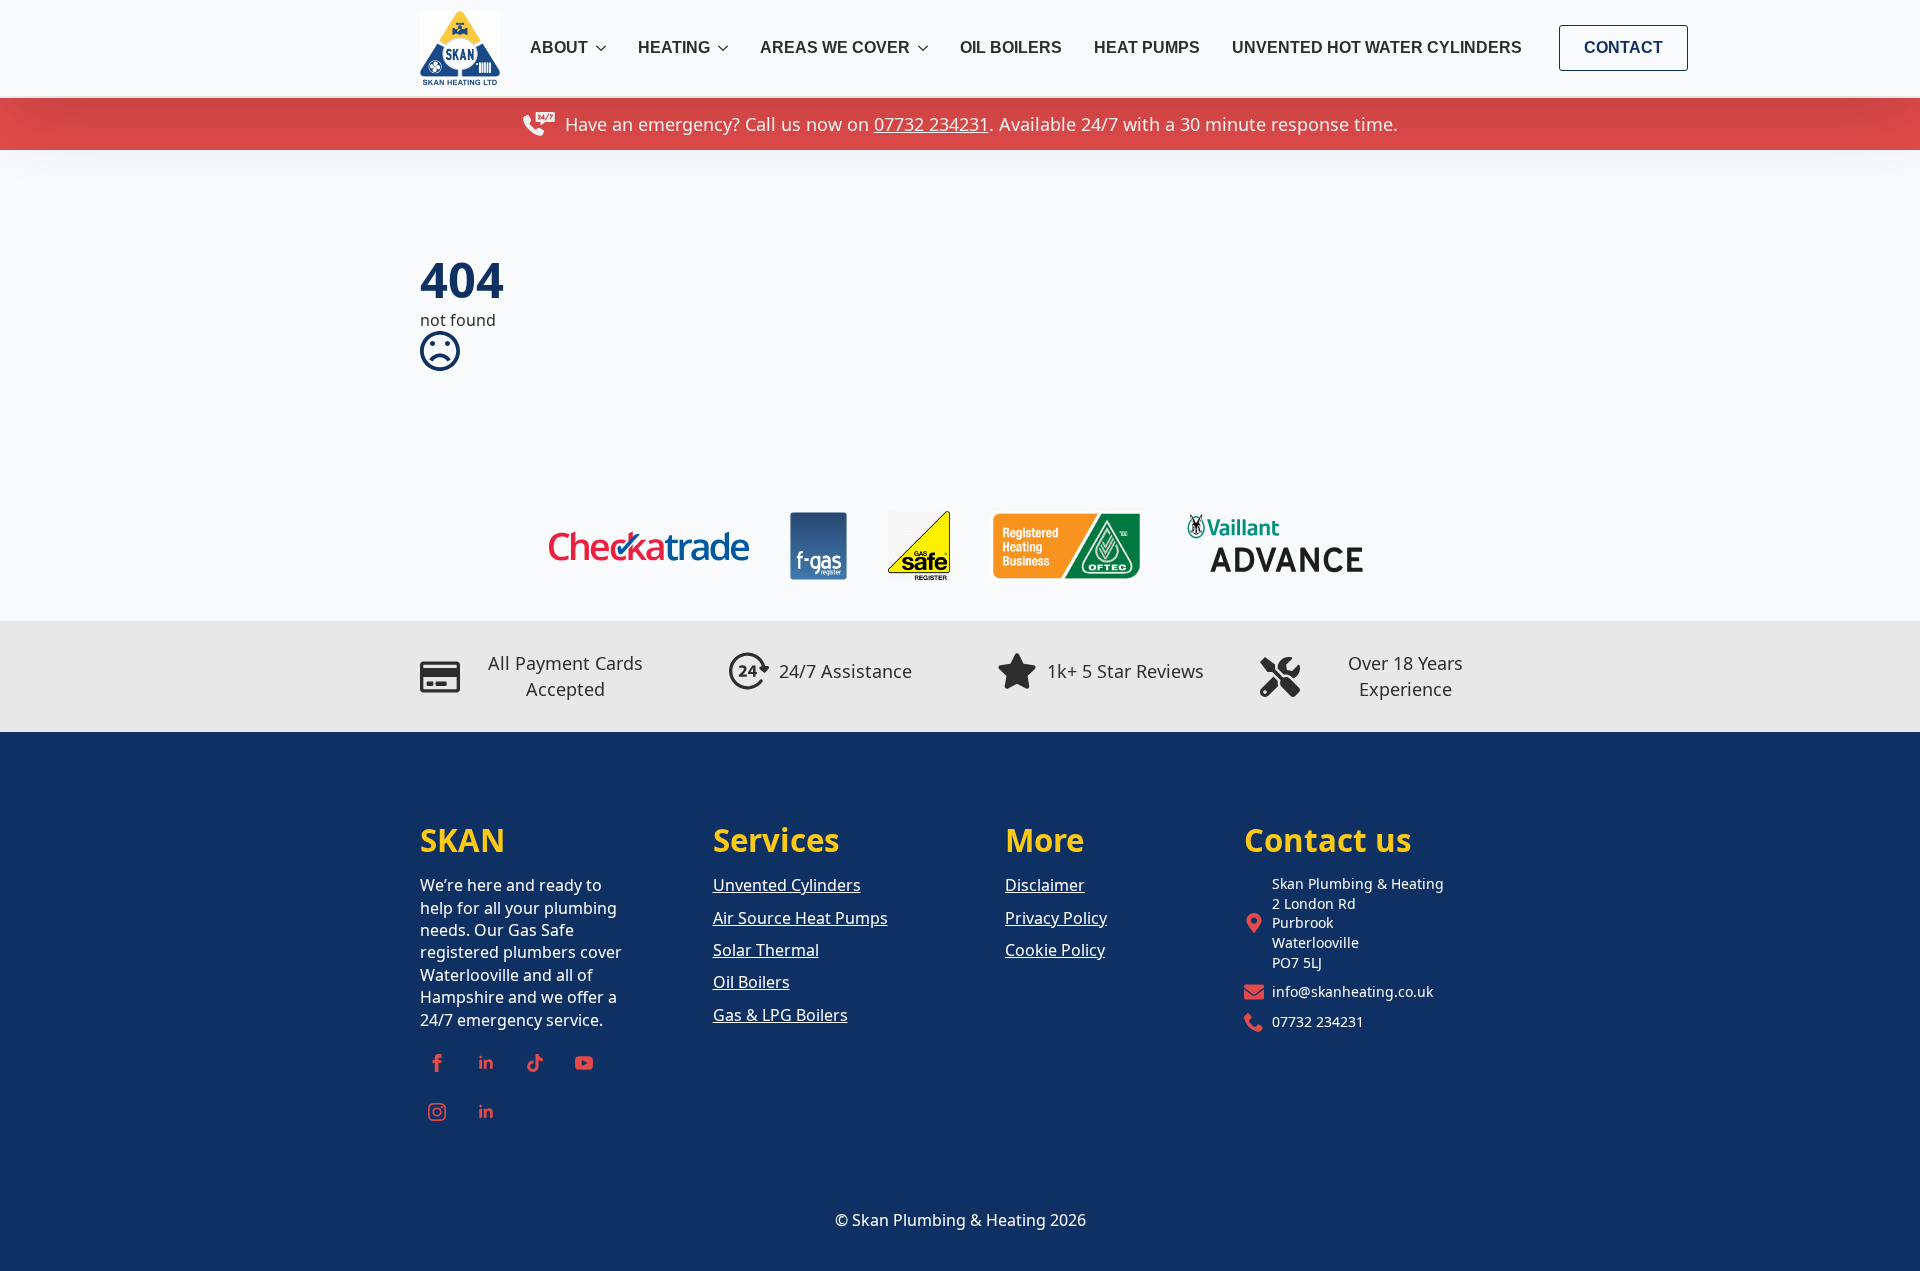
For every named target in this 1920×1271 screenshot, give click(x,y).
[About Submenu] (602, 48)
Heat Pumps (1147, 47)
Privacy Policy (1056, 918)
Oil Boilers (1011, 47)
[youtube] (584, 1063)
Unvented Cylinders (787, 885)
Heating (674, 47)
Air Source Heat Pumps (800, 918)
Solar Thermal (766, 950)
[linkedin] (486, 1063)
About (559, 47)
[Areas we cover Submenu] (924, 48)
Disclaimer (1045, 885)
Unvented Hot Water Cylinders (1377, 47)
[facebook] (437, 1063)
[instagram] (437, 1112)
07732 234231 (931, 124)
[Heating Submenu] (724, 48)
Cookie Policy (1055, 950)
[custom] (535, 1063)
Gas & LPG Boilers (780, 1015)
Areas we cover (835, 47)
